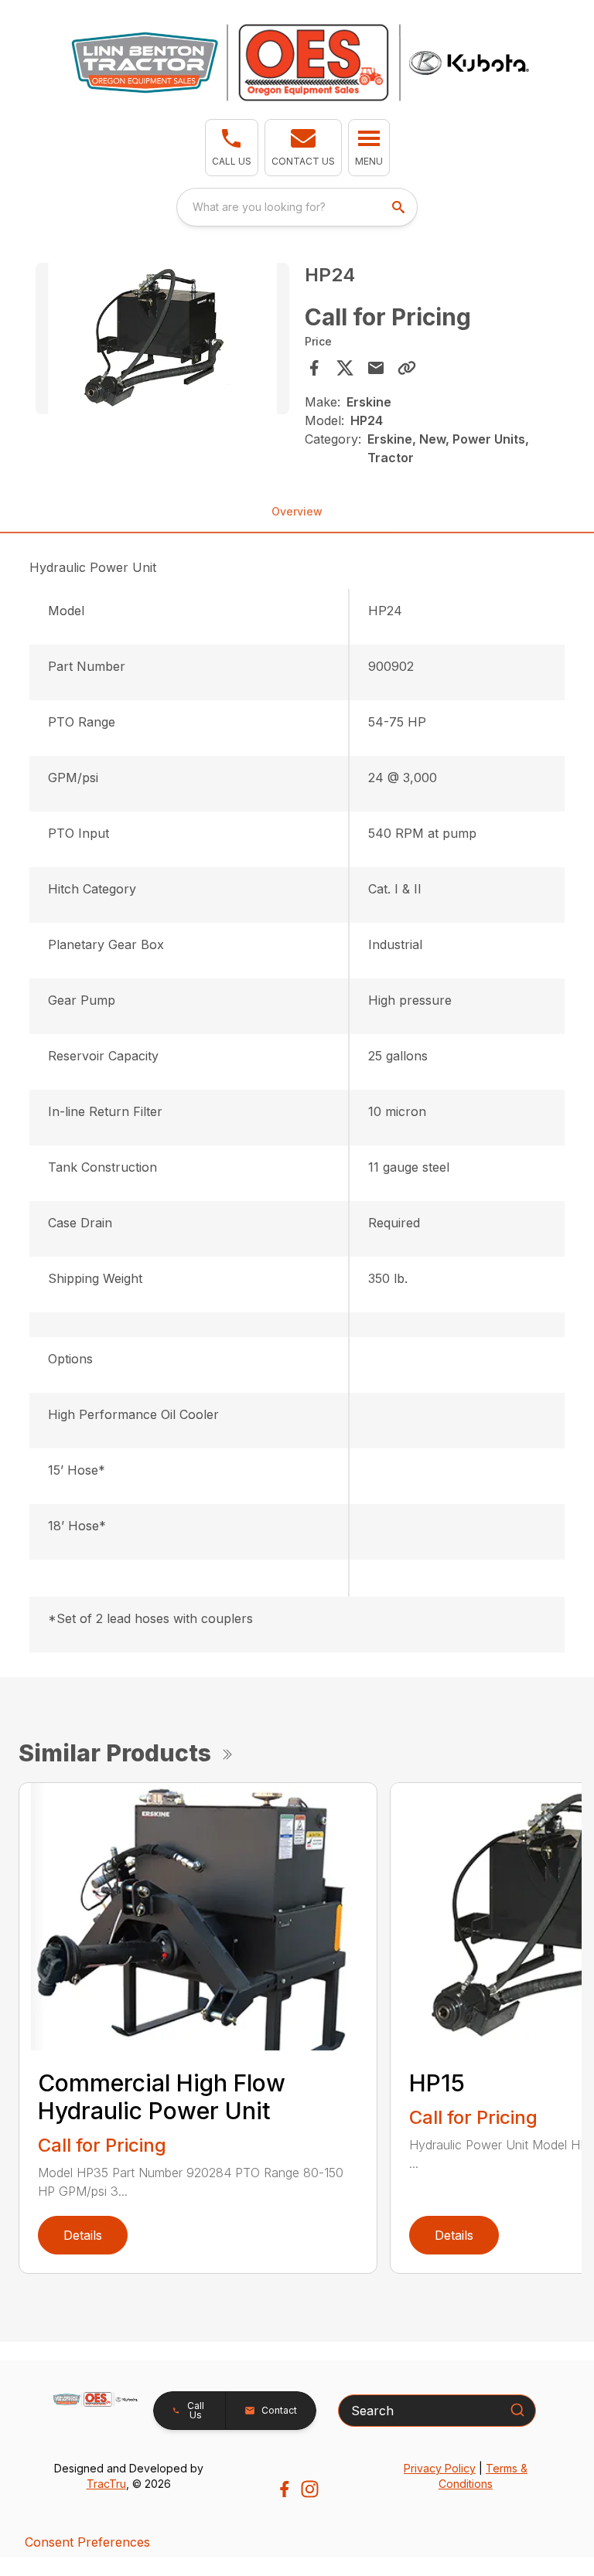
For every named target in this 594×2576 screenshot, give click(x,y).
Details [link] (83, 2235)
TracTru (106, 2484)
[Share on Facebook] (314, 368)
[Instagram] (310, 2489)
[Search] (517, 2410)
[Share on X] (345, 368)
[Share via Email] (376, 368)
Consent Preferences (87, 2542)
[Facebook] (284, 2489)
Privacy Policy (440, 2468)
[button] (232, 148)
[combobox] (297, 207)
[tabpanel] (162, 341)
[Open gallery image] (162, 339)
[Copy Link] (407, 368)
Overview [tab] (297, 511)
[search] (400, 207)
